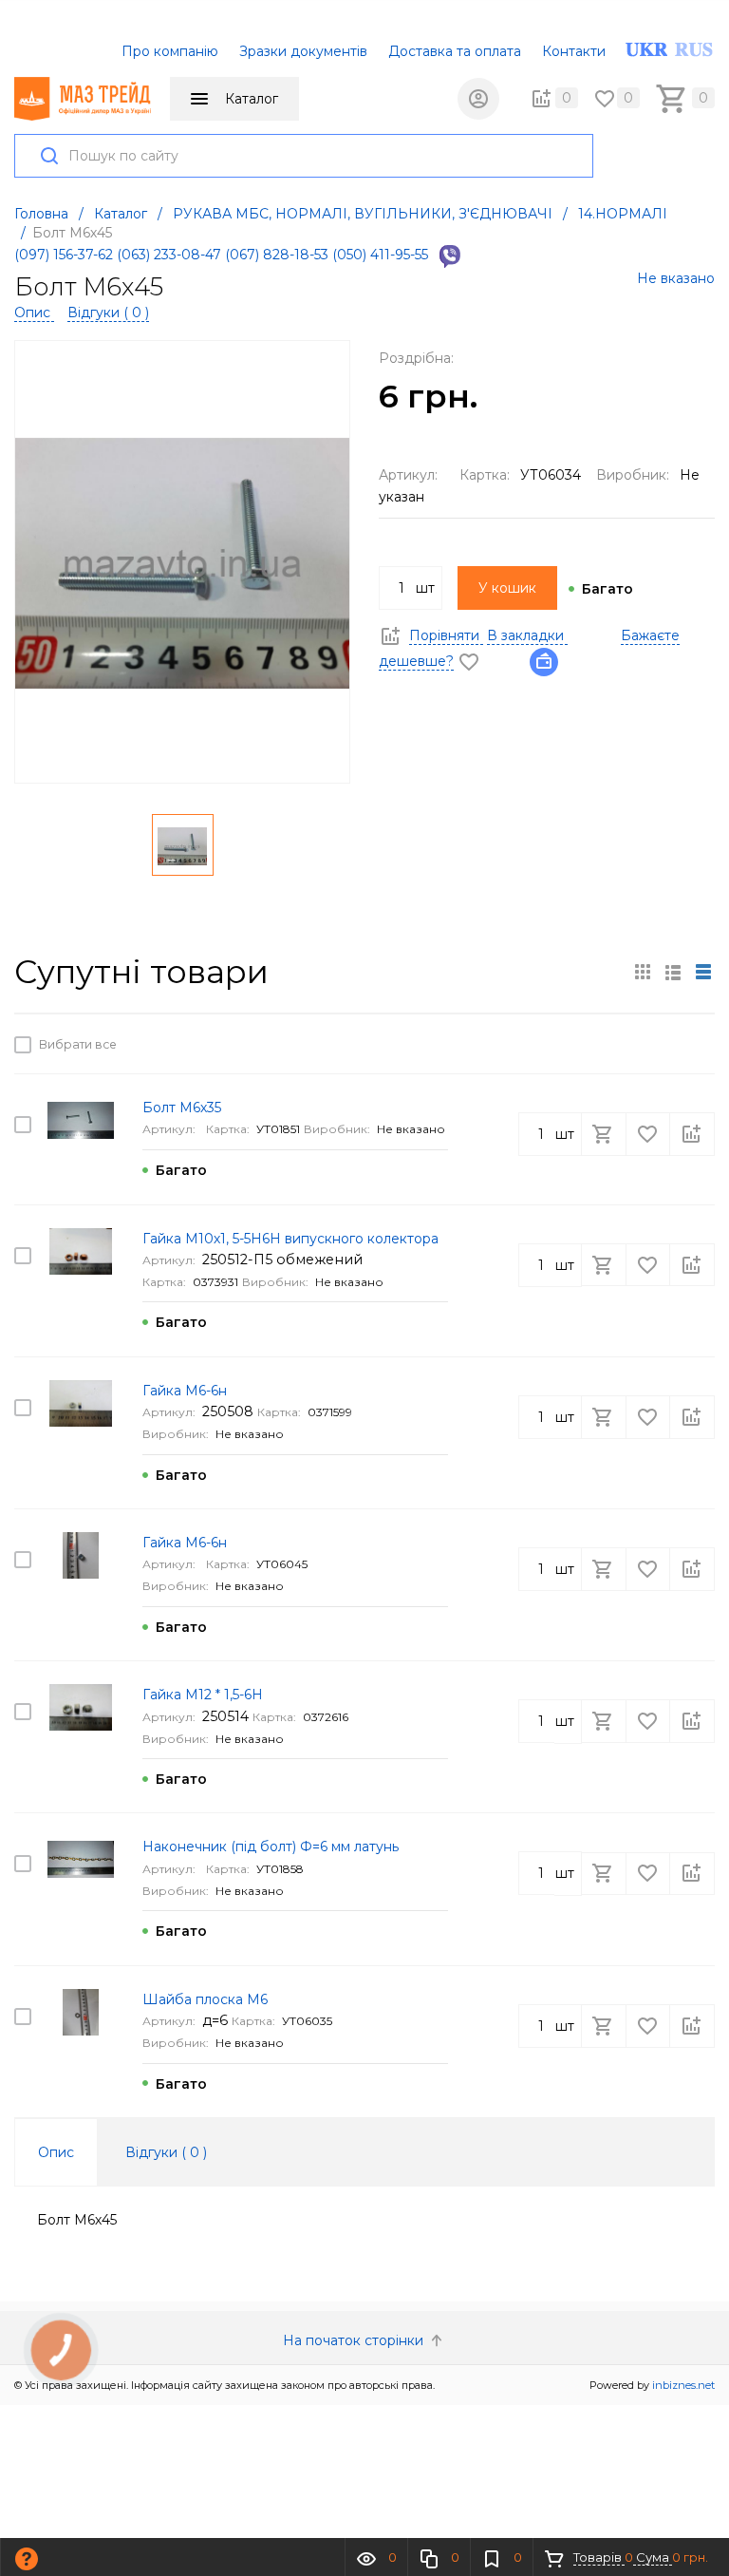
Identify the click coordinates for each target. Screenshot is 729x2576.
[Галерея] (673, 972)
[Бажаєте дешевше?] (550, 661)
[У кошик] (606, 1044)
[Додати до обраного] (649, 1044)
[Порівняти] (692, 1044)
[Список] (703, 972)
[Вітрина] (643, 972)
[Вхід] (478, 99)
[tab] (56, 2152)
